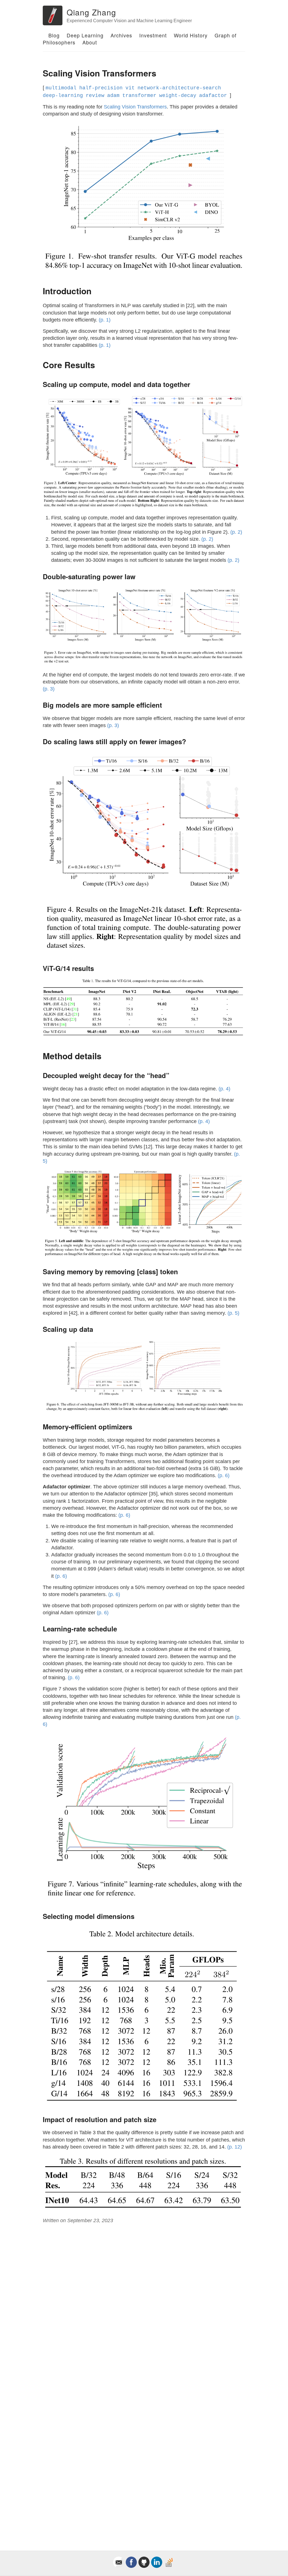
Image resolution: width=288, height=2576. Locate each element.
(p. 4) (224, 1089)
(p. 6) (224, 1475)
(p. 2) (236, 532)
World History (191, 35)
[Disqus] (144, 2305)
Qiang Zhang (91, 12)
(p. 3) (49, 689)
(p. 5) (233, 1313)
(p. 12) (235, 2147)
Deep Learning (85, 35)
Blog (54, 35)
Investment (153, 35)
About (90, 42)
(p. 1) (105, 320)
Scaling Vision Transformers (135, 107)
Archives (121, 35)
